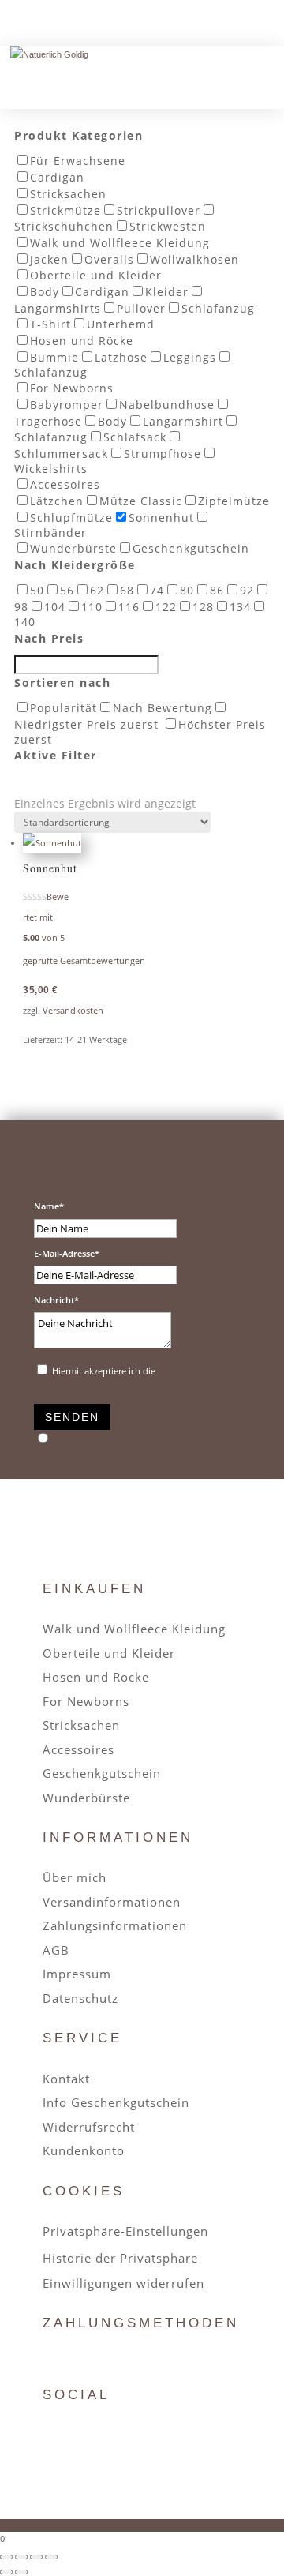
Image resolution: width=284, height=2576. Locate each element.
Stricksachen (81, 1725)
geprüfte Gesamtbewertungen (84, 960)
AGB (56, 1950)
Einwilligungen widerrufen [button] (123, 2283)
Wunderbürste (86, 1798)
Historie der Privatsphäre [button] (120, 2258)
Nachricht (54, 1300)
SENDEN (72, 1417)
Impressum (77, 1974)
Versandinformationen (112, 1902)
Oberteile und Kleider (109, 1653)
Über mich (75, 1877)
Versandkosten (73, 1010)
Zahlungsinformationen (115, 1925)
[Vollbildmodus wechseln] (21, 2557)
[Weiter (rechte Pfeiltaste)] (21, 2572)
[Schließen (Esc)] (51, 2557)
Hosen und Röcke (96, 1677)
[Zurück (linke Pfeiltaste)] (6, 2572)
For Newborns (86, 1701)
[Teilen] (36, 2557)
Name (47, 1206)
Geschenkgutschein (102, 1773)
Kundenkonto (84, 2150)
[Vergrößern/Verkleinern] (6, 2557)
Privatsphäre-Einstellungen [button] (125, 2231)
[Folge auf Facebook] (54, 2435)
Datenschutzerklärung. (204, 1371)
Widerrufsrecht (89, 2127)
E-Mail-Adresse (64, 1253)
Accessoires (78, 1749)
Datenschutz (80, 1998)
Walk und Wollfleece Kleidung (134, 1629)
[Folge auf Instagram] (92, 2435)
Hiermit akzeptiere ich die (151, 1371)
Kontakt (66, 2079)
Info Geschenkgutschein (116, 2102)
